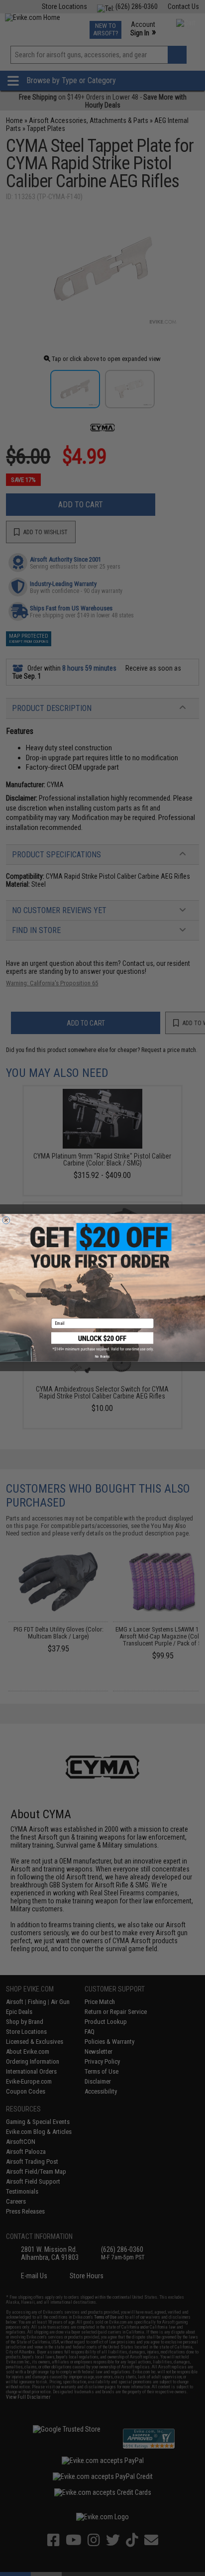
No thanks (102, 1357)
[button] (102, 1342)
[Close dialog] (6, 1221)
